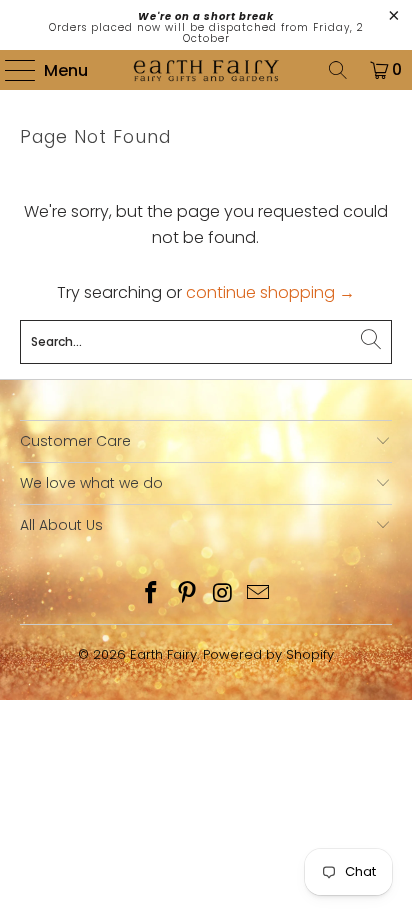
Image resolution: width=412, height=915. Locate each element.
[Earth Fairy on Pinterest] (187, 594)
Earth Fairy (163, 654)
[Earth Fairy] (206, 70)
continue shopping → (270, 292)
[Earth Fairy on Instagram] (223, 594)
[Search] (338, 70)
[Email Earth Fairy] (259, 594)
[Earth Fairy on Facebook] (152, 594)
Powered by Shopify (268, 654)
